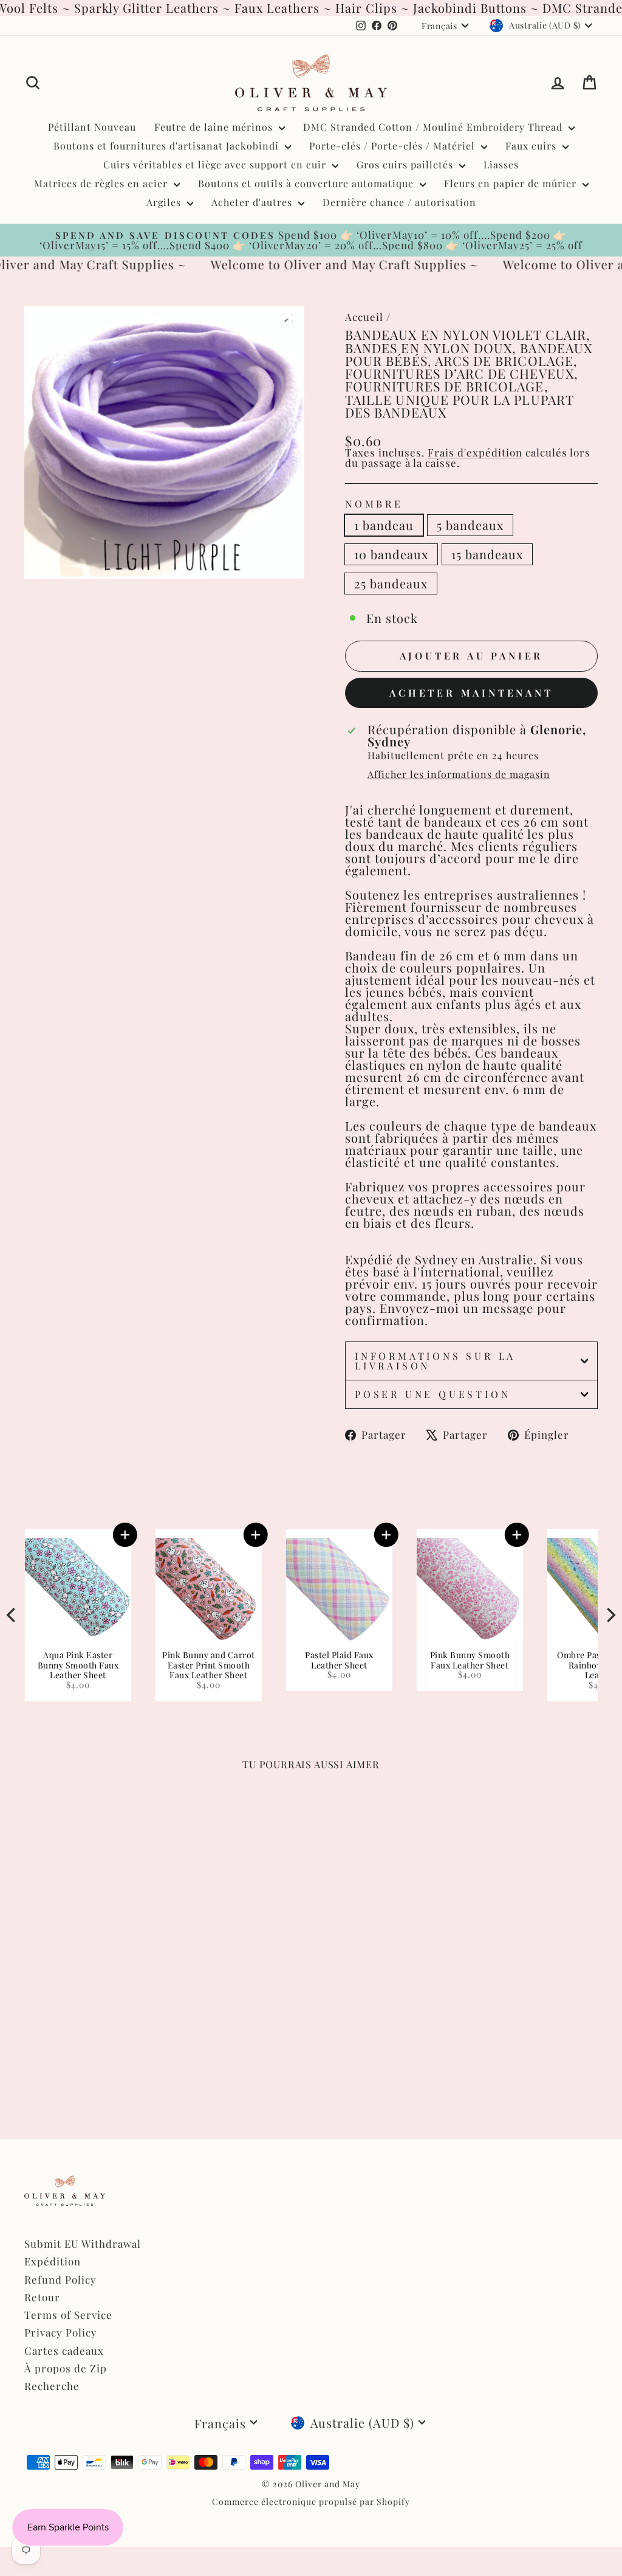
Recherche (52, 2386)
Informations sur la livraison (435, 1361)
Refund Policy (60, 2279)
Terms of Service (68, 2315)
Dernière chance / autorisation (399, 202)
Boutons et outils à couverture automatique (307, 183)
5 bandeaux (470, 525)
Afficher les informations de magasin (459, 774)
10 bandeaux (391, 554)
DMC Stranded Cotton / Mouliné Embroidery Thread (434, 127)
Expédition (53, 2261)
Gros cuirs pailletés (406, 164)
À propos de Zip (66, 2368)
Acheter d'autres (253, 202)
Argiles (165, 202)
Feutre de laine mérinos (215, 127)
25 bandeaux (391, 583)
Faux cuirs (532, 146)
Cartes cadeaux (64, 2350)
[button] (386, 1535)
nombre (374, 504)
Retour (42, 2297)
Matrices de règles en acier (102, 183)
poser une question (432, 1394)
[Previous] (12, 1615)
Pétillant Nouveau (92, 127)
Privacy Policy (61, 2332)
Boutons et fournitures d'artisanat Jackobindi (168, 146)
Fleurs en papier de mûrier (512, 183)
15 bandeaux (487, 554)
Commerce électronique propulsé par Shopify (311, 2502)
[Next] (610, 1615)
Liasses (501, 164)
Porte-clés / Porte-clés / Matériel (394, 146)
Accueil (364, 317)
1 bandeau (384, 525)
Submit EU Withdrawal (83, 2244)
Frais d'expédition (475, 452)
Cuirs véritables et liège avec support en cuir (216, 164)
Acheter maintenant (471, 693)
